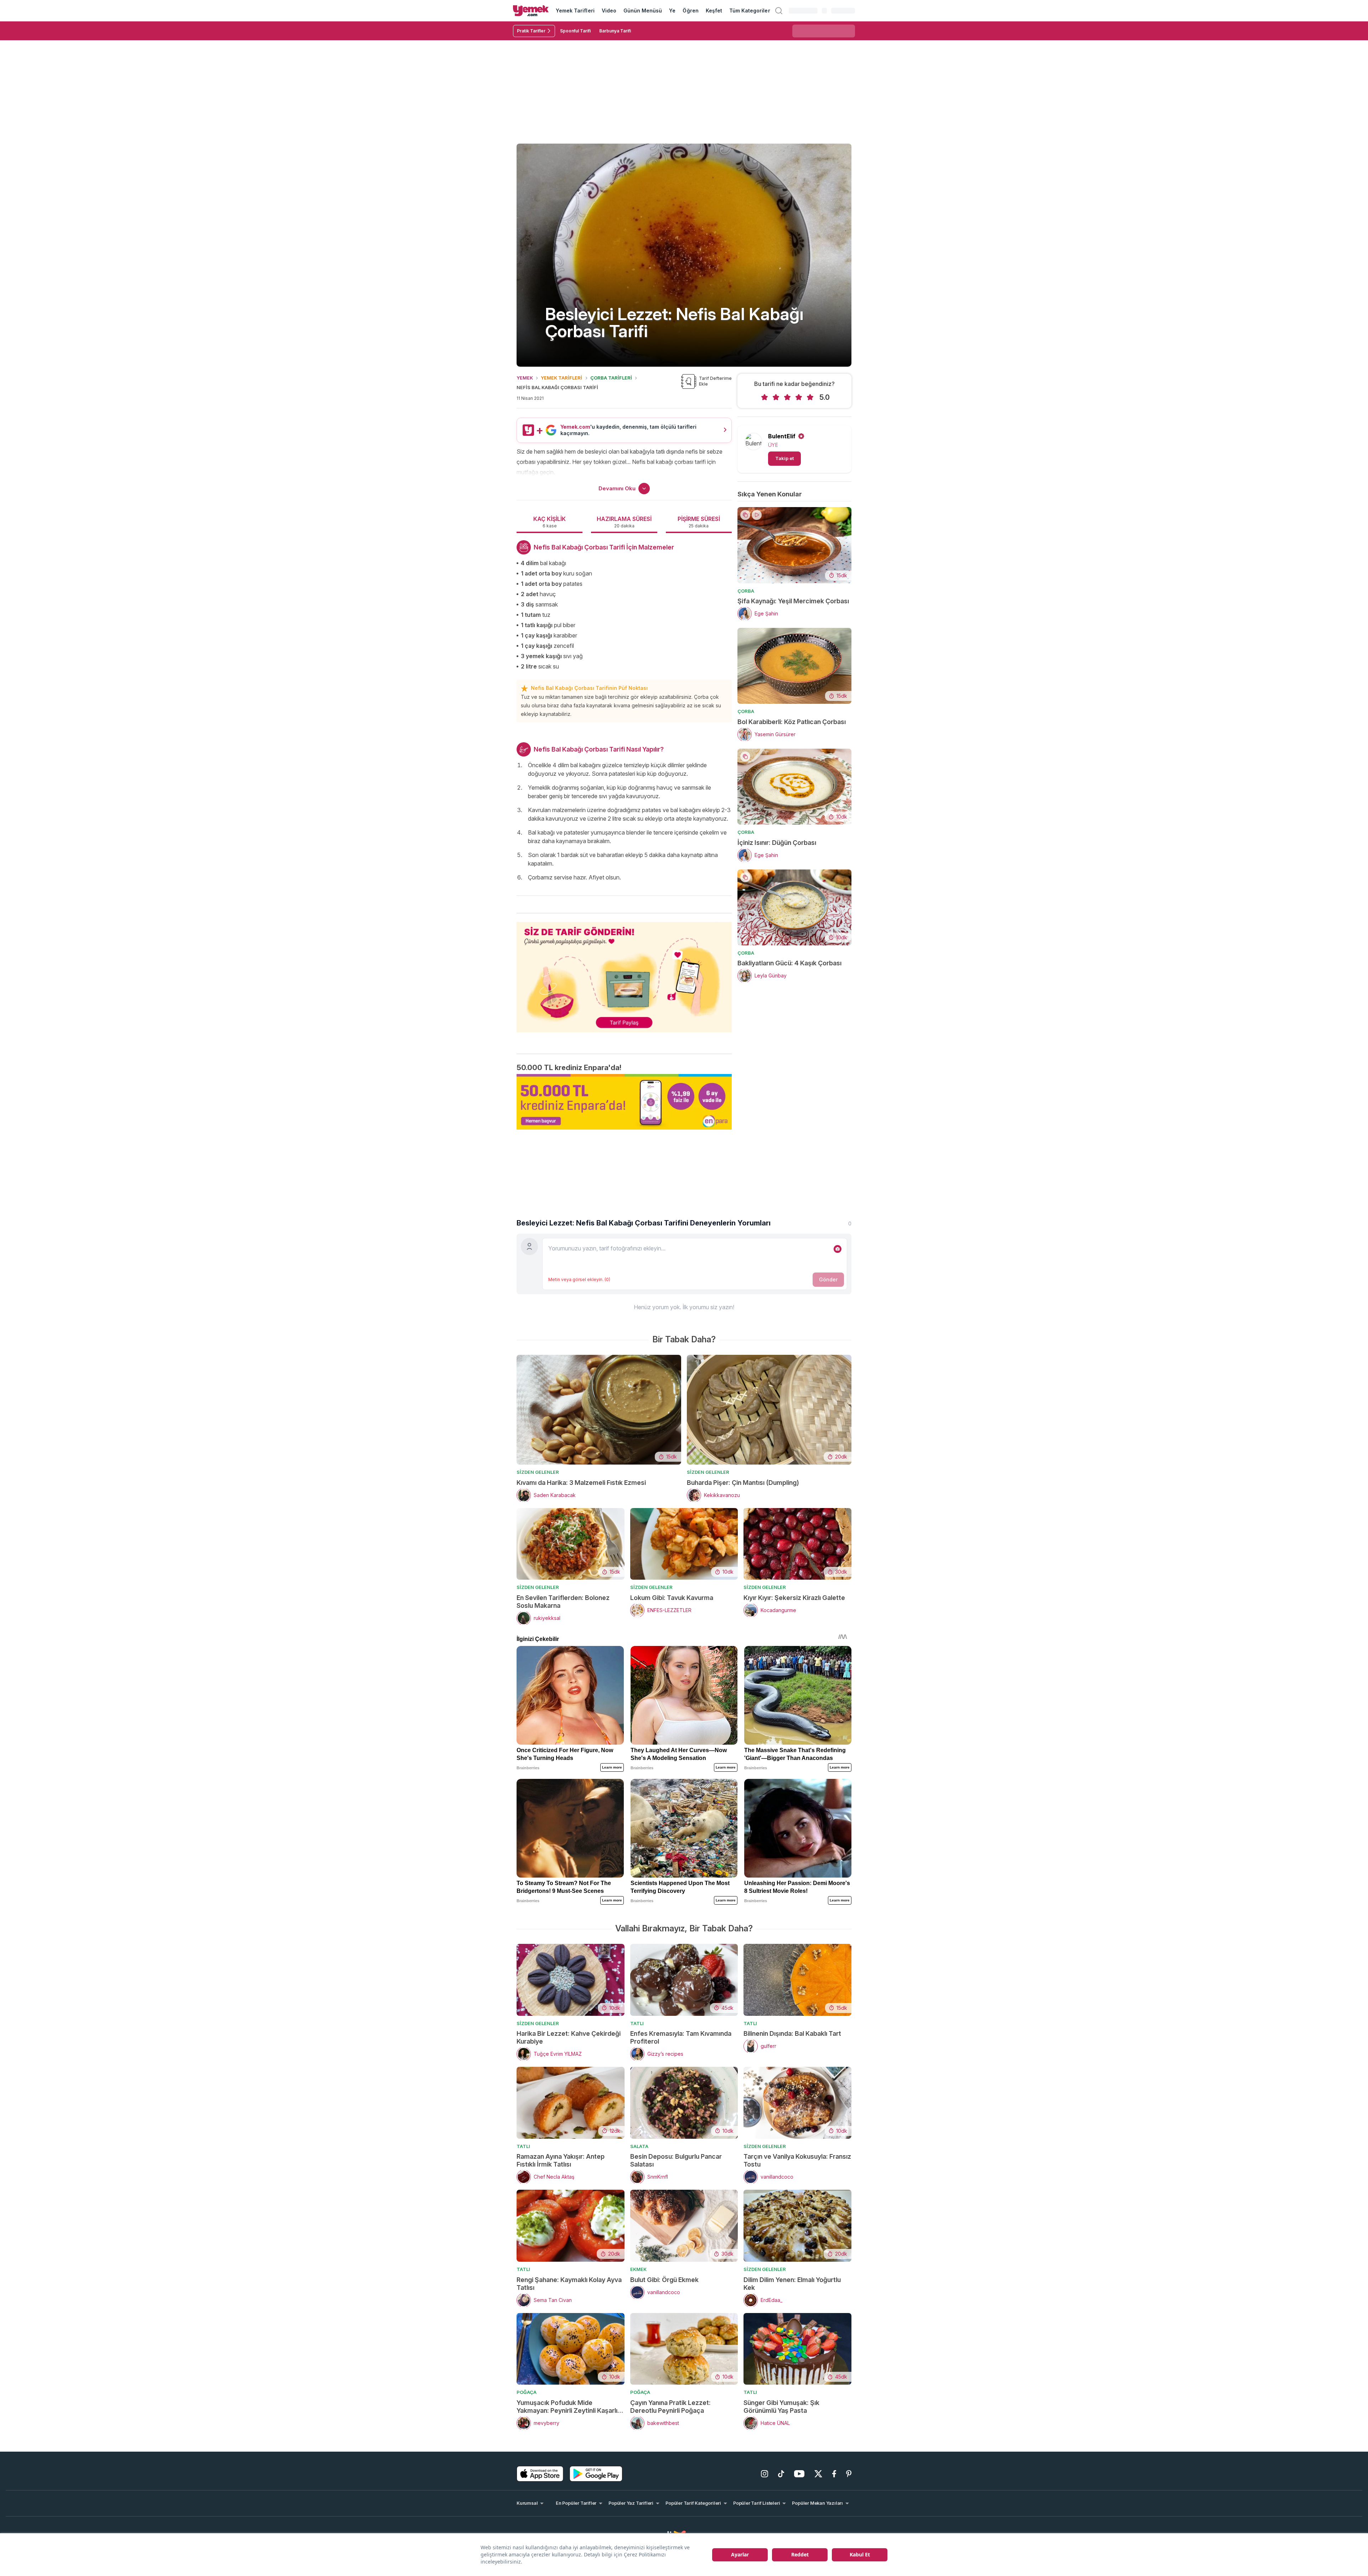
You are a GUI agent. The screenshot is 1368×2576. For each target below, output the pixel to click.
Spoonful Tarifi (575, 31)
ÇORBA (746, 591)
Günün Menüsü (643, 11)
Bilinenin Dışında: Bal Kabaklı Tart (792, 2033)
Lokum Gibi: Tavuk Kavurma (672, 1598)
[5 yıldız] (810, 397)
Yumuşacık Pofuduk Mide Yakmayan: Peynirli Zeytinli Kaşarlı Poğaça (567, 2407)
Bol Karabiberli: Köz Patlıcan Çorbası (792, 722)
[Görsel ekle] (838, 1249)
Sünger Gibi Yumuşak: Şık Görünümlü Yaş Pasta (781, 2407)
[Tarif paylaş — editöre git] (624, 972)
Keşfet (714, 11)
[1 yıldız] (765, 397)
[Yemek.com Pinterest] (849, 2474)
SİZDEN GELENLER (538, 1472)
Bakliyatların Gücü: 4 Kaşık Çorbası (789, 963)
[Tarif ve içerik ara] (779, 11)
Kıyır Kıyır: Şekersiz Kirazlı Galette (794, 1598)
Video (609, 11)
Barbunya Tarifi (615, 31)
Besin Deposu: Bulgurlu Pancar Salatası (676, 2160)
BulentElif (782, 436)
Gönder (828, 1279)
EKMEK (638, 2269)
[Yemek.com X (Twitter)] (818, 2474)
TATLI (637, 2023)
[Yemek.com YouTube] (799, 2474)
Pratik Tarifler (531, 31)
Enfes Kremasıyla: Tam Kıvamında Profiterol (681, 2037)
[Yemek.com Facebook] (834, 2474)
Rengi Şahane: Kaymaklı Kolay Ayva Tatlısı (569, 2284)
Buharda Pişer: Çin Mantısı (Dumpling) (743, 1483)
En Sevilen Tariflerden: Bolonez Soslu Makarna (563, 1602)
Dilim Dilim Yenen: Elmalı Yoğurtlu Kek (792, 2284)
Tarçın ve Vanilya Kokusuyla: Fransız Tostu (797, 2160)
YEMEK (525, 378)
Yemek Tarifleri (575, 11)
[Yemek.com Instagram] (765, 2474)
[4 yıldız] (799, 397)
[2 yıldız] (776, 397)
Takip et (784, 458)
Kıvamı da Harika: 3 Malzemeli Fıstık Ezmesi (581, 1483)
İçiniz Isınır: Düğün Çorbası (777, 843)
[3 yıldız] (787, 397)
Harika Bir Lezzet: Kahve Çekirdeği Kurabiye (569, 2037)
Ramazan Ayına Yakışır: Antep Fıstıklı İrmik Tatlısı (561, 2160)
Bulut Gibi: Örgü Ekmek (664, 2280)
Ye (672, 11)
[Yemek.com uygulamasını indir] (540, 2474)
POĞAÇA (527, 2392)
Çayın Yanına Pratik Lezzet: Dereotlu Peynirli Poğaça (670, 2407)
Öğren (690, 11)
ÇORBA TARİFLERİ (611, 378)
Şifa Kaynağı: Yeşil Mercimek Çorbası (793, 601)
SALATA (639, 2146)
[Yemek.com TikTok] (781, 2474)
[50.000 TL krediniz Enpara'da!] (624, 1102)
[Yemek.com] (531, 11)
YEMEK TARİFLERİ (561, 378)
